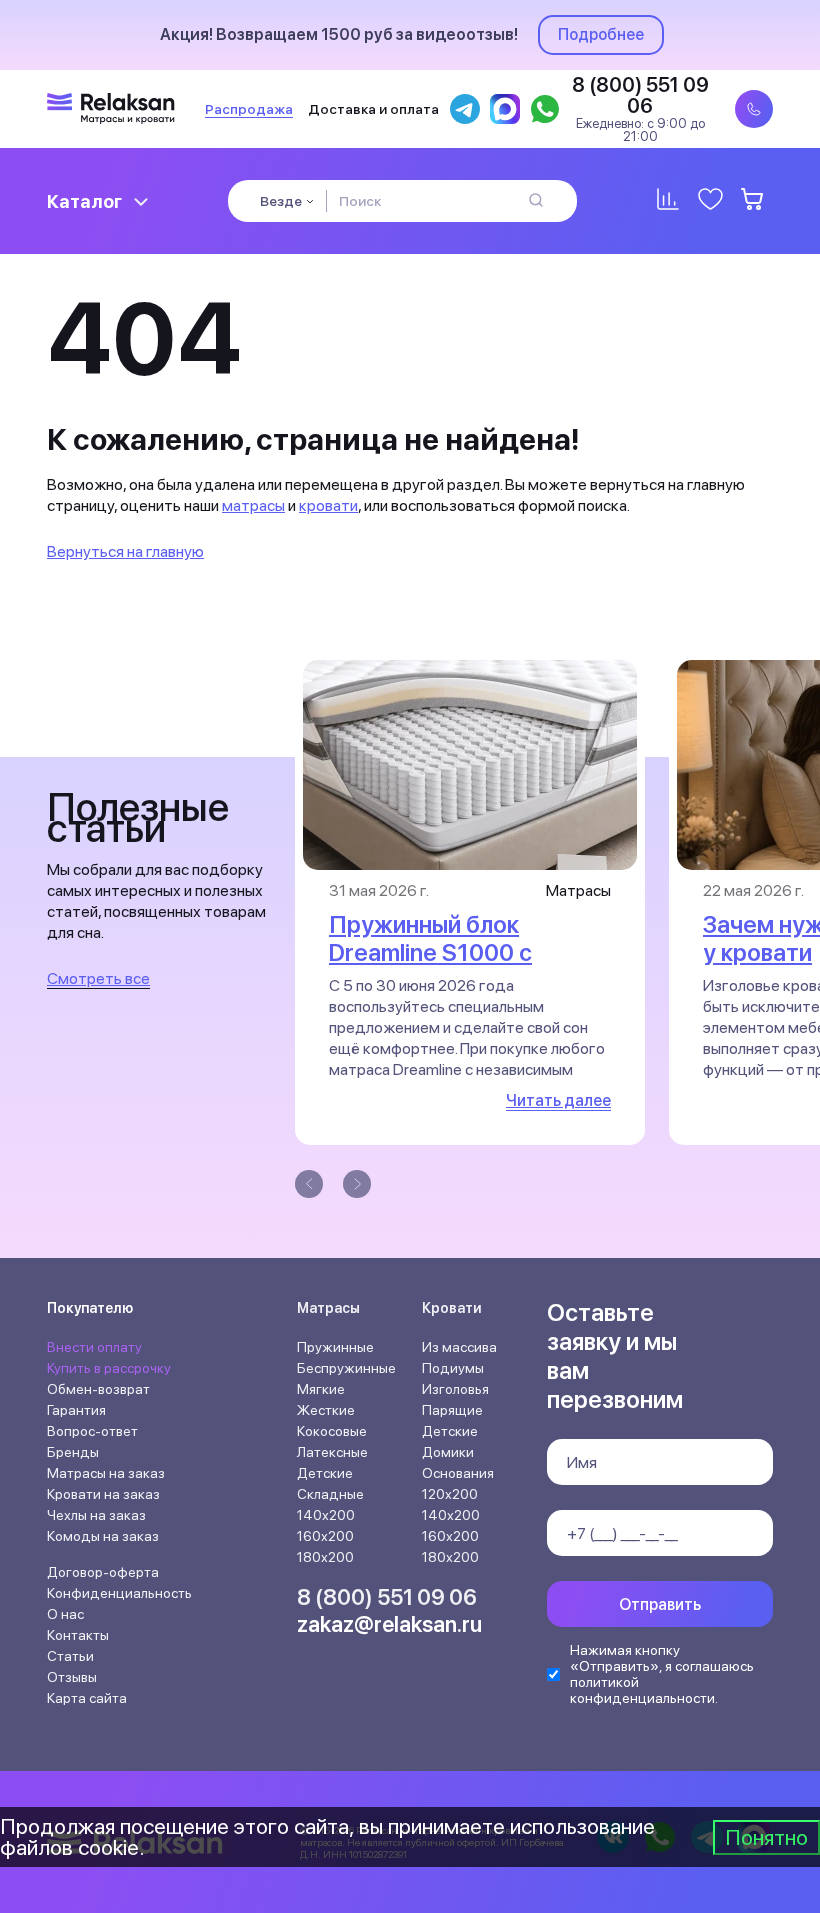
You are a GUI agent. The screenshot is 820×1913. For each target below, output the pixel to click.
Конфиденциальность (119, 1593)
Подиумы (453, 1368)
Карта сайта (87, 1698)
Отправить (660, 1604)
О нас (65, 1614)
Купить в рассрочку (109, 1368)
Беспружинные (346, 1368)
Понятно (766, 1837)
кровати (328, 505)
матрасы (253, 505)
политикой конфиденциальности (642, 1690)
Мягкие (321, 1389)
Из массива (459, 1347)
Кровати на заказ (103, 1494)
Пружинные (335, 1347)
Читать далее (558, 1100)
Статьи (70, 1656)
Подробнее (601, 34)
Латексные (332, 1452)
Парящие (452, 1410)
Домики (448, 1452)
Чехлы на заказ (96, 1515)
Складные (330, 1494)
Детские (325, 1473)
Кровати (452, 1308)
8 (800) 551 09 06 (387, 1597)
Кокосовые (332, 1431)
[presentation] (309, 1184)
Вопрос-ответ (92, 1431)
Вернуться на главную (125, 551)
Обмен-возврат (98, 1389)
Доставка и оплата (373, 109)
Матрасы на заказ (106, 1473)
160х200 (325, 1536)
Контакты (78, 1635)
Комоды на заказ (103, 1536)
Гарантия (76, 1410)
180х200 (325, 1557)
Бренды (73, 1452)
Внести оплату (94, 1347)
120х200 (450, 1494)
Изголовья (455, 1389)
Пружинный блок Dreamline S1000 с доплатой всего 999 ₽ (453, 952)
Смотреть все (98, 978)
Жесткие (326, 1410)
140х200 (326, 1515)
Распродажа (249, 109)
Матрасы (328, 1308)
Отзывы (72, 1677)
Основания (458, 1473)
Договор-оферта (103, 1572)
